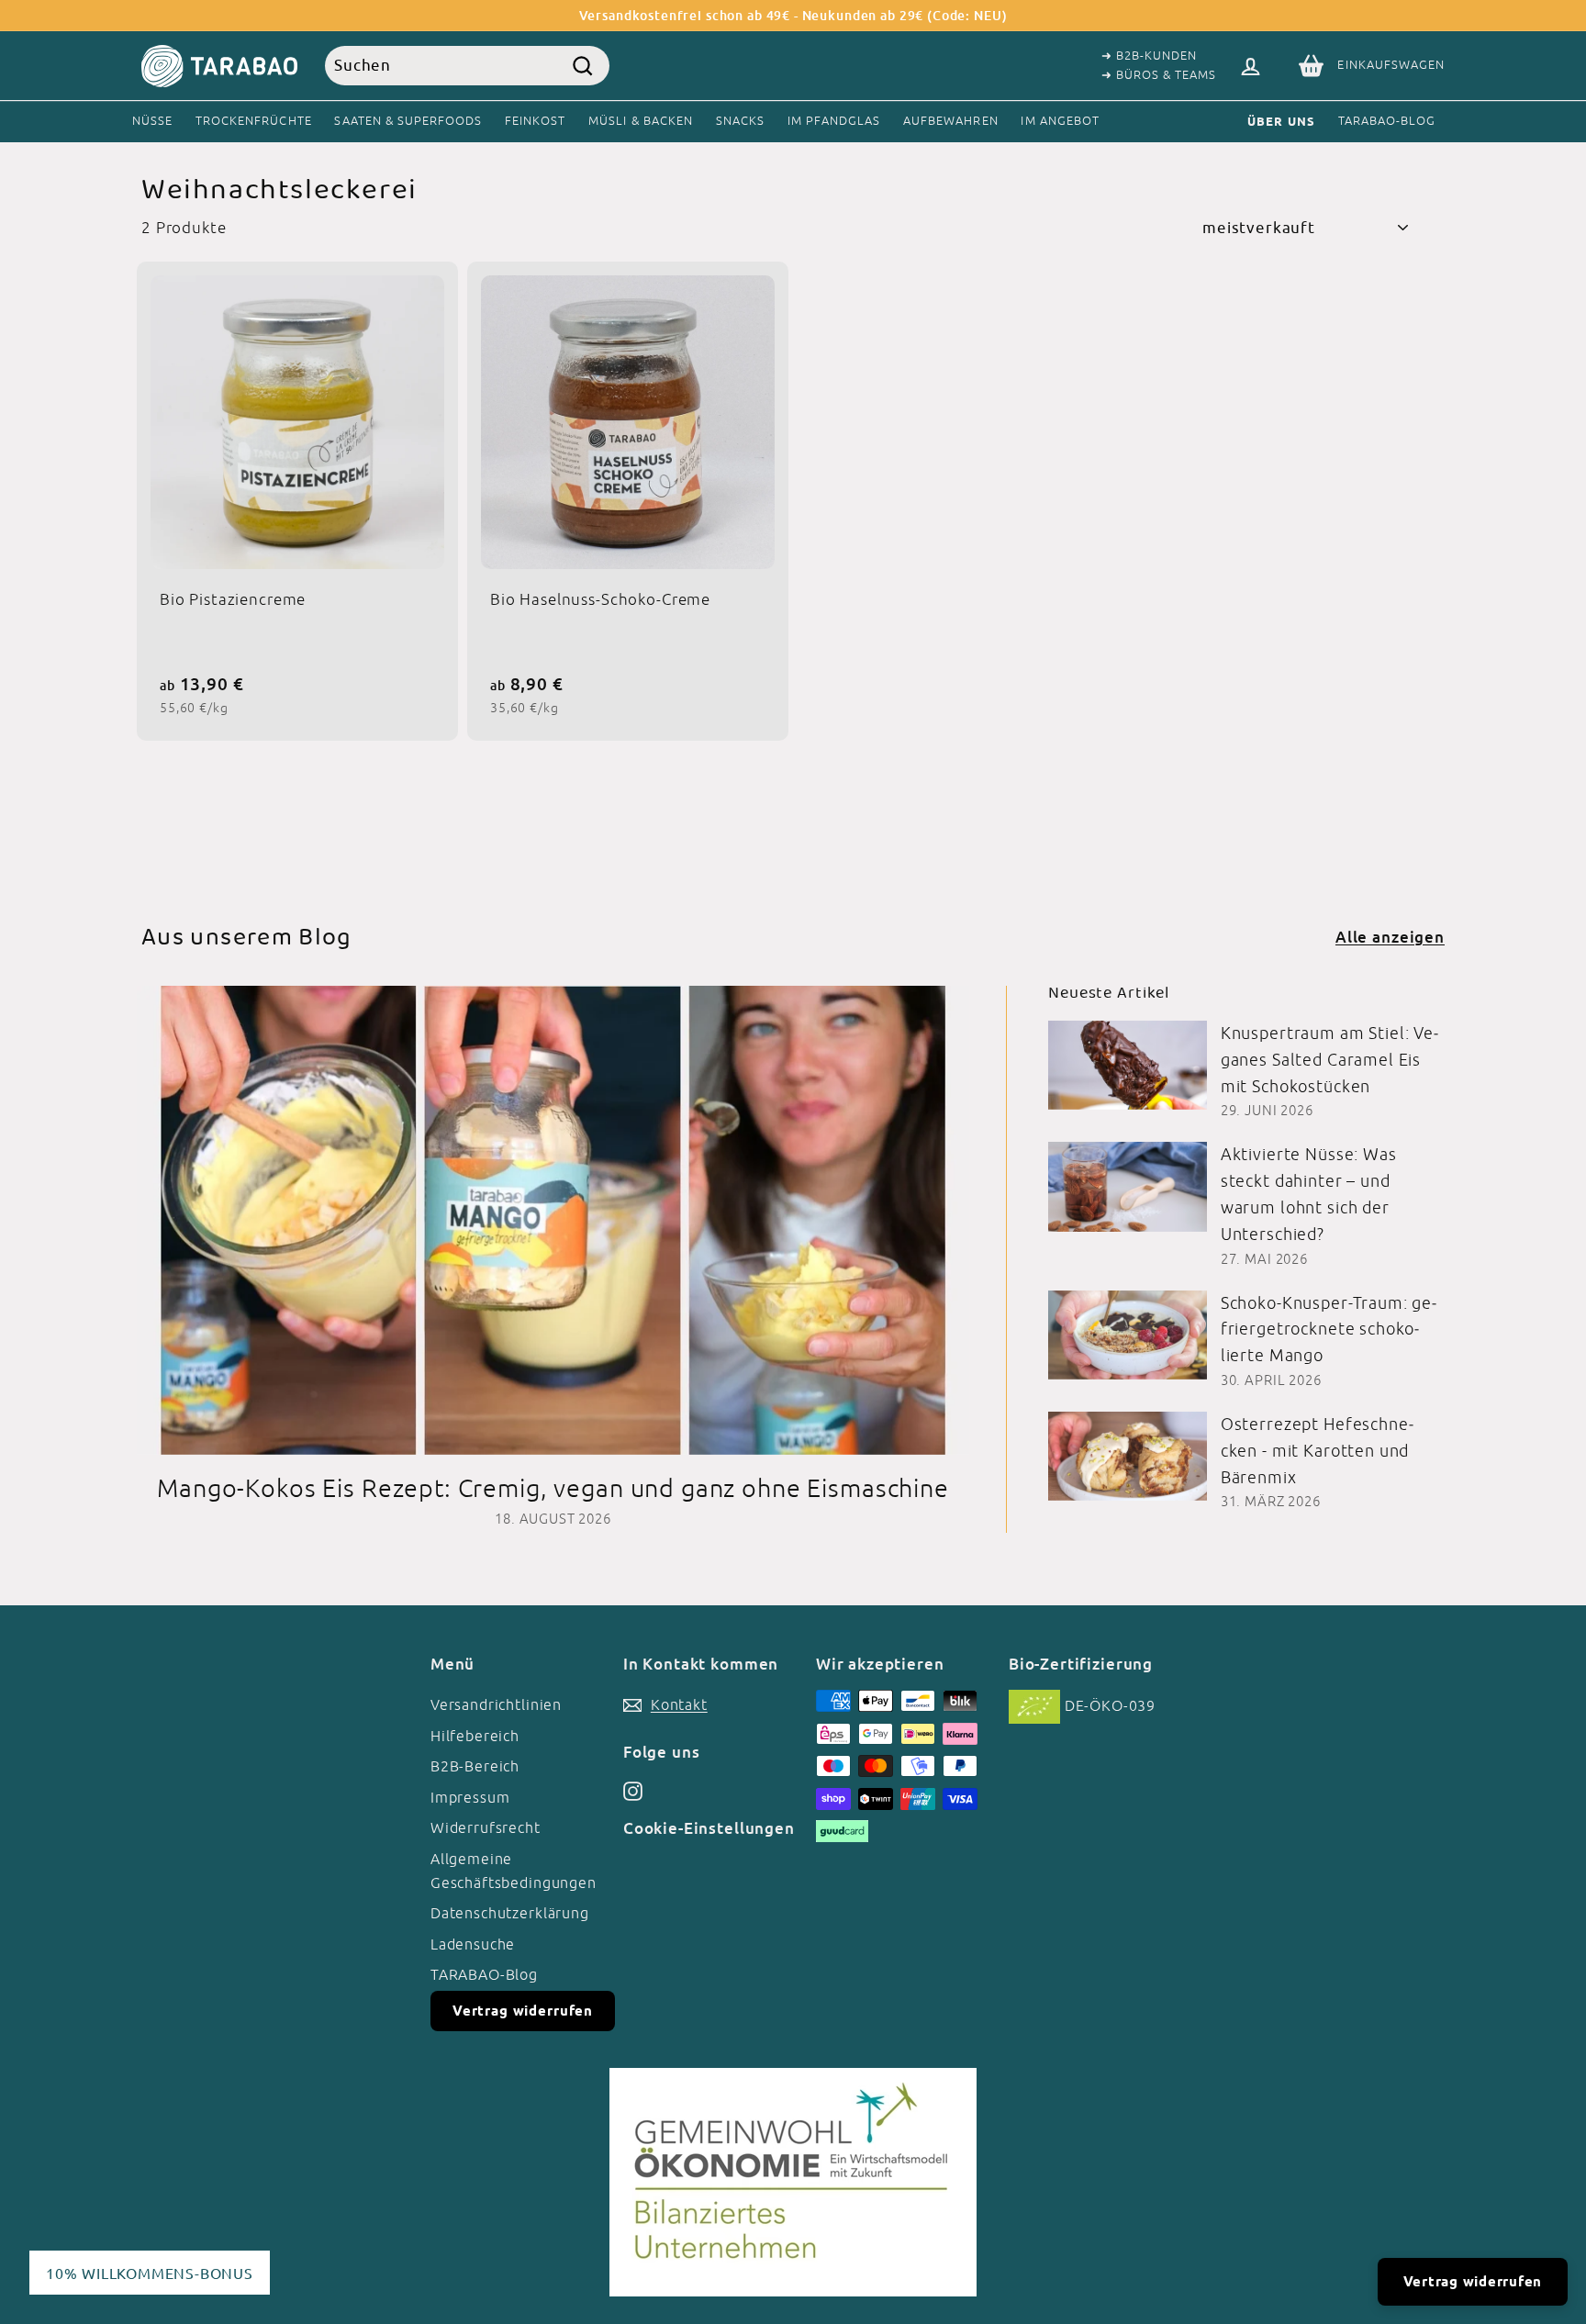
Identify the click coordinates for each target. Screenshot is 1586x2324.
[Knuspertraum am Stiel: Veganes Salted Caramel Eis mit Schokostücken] (1128, 1065)
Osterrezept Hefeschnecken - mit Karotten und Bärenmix (1317, 1451)
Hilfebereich (475, 1736)
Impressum (470, 1797)
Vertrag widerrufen (523, 2011)
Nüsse (152, 121)
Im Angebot (1060, 121)
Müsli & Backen (641, 121)
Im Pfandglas (834, 121)
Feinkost (535, 121)
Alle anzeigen (1390, 937)
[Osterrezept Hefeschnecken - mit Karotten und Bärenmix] (1128, 1456)
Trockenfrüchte (254, 121)
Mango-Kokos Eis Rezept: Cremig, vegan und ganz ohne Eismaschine (553, 1488)
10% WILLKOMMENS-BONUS (150, 2273)
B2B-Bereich (475, 1766)
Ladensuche (473, 1944)
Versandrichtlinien (496, 1704)
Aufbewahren (950, 121)
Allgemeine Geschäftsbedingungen (514, 1871)
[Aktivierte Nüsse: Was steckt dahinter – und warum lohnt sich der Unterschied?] (1128, 1186)
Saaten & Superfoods (408, 121)
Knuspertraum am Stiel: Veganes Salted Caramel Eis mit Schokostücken (1329, 1060)
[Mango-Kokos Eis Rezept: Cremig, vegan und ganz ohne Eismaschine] (553, 1220)
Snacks (740, 121)
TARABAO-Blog (1387, 121)
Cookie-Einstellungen (709, 1828)
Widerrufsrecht (486, 1827)
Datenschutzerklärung (510, 1913)
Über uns (1281, 121)
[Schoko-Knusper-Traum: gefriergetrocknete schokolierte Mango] (1128, 1335)
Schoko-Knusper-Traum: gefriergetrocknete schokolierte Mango (1329, 1330)
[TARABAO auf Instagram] (633, 1791)
